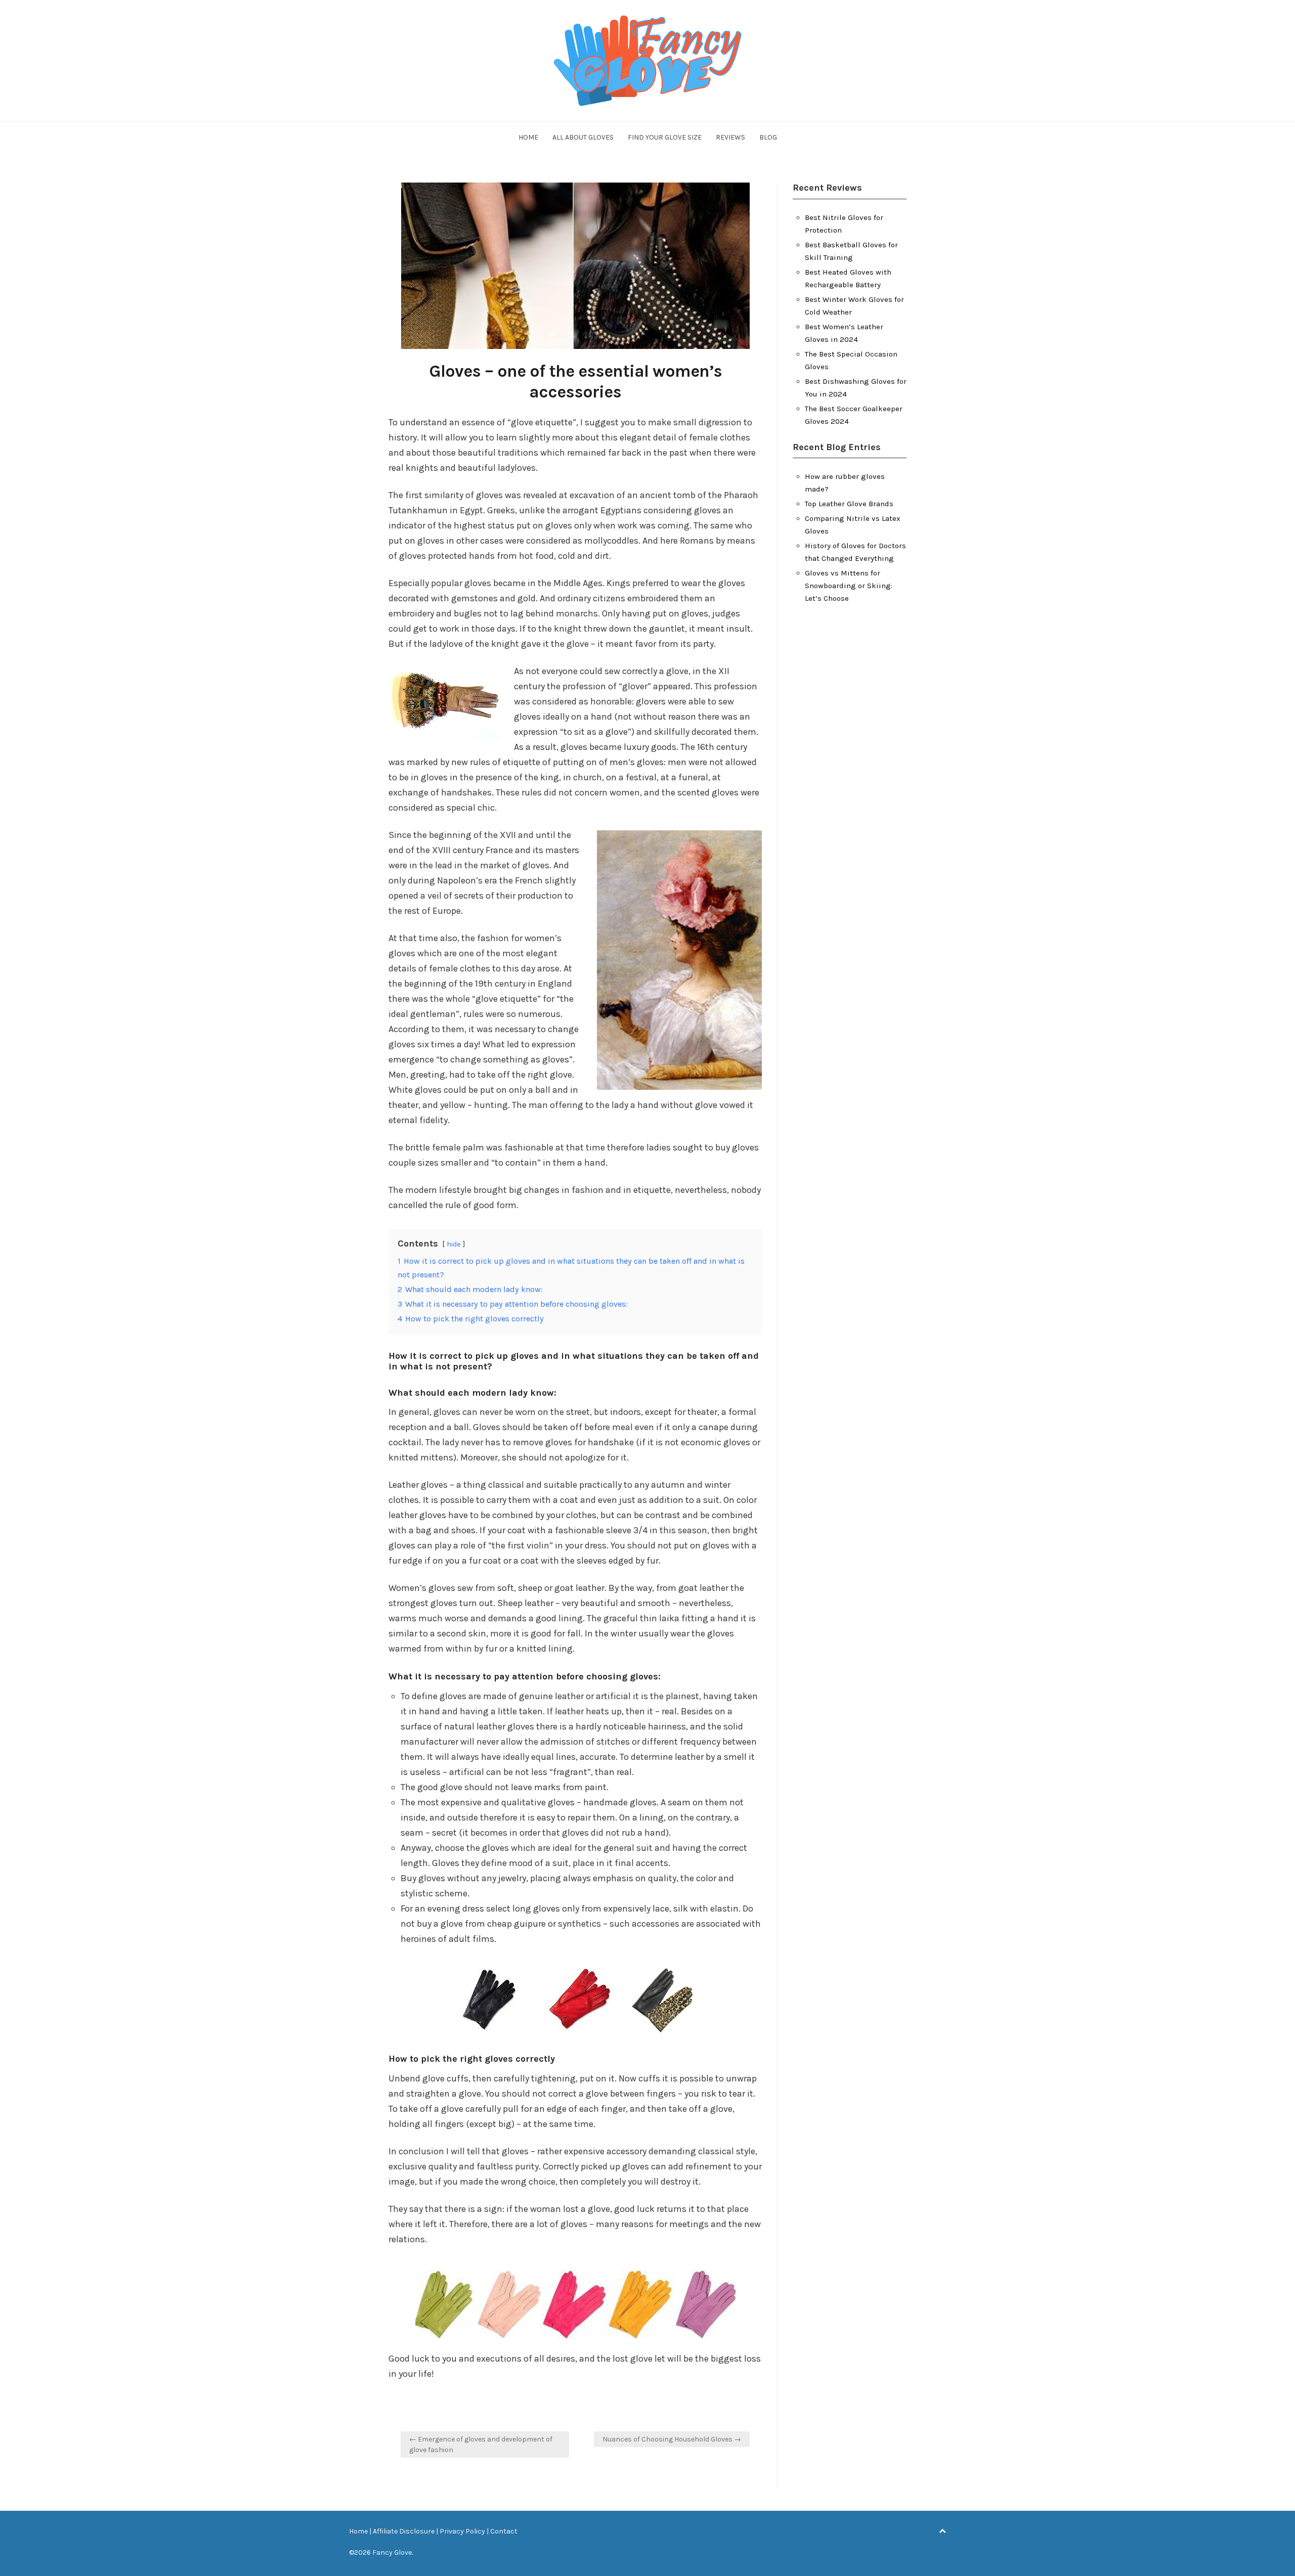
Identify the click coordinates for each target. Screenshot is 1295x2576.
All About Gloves (583, 137)
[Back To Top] (942, 2531)
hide (454, 1244)
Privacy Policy (462, 2531)
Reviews (730, 137)
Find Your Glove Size (665, 137)
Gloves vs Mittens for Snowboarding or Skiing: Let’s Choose (849, 586)
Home (528, 137)
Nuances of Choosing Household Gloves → (672, 2439)
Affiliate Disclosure (404, 2531)
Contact (504, 2531)
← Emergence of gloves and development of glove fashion (481, 2445)
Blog (768, 137)
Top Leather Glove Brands (849, 504)
